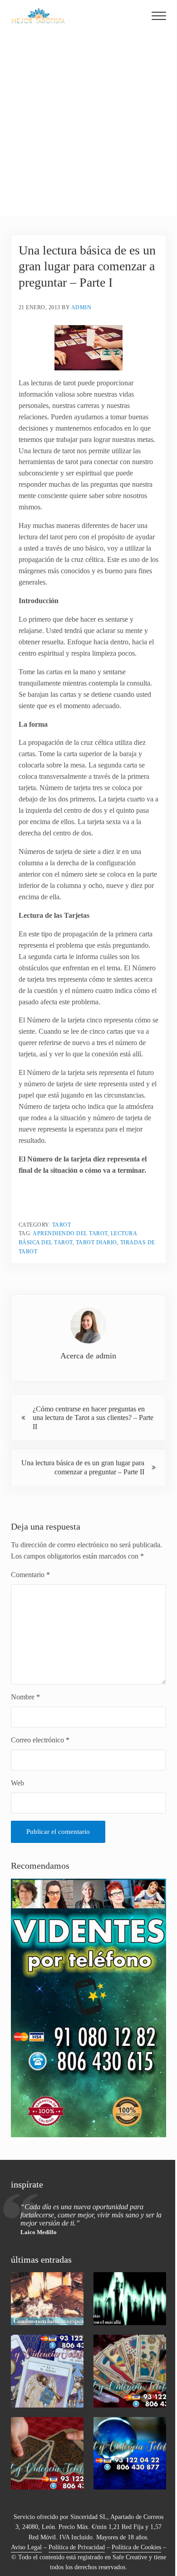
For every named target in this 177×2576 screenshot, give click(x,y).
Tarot (62, 1225)
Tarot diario (96, 1242)
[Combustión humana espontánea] (47, 2298)
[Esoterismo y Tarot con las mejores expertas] (47, 2453)
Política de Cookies (136, 2547)
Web (17, 1783)
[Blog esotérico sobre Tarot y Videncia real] (130, 2453)
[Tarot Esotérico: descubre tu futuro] (47, 2371)
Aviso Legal (26, 2547)
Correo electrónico (40, 1740)
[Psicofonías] (130, 2298)
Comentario (30, 1575)
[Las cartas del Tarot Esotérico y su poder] (130, 2371)
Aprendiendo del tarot (70, 1233)
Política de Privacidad (77, 2547)
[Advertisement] (88, 124)
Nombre (25, 1697)
